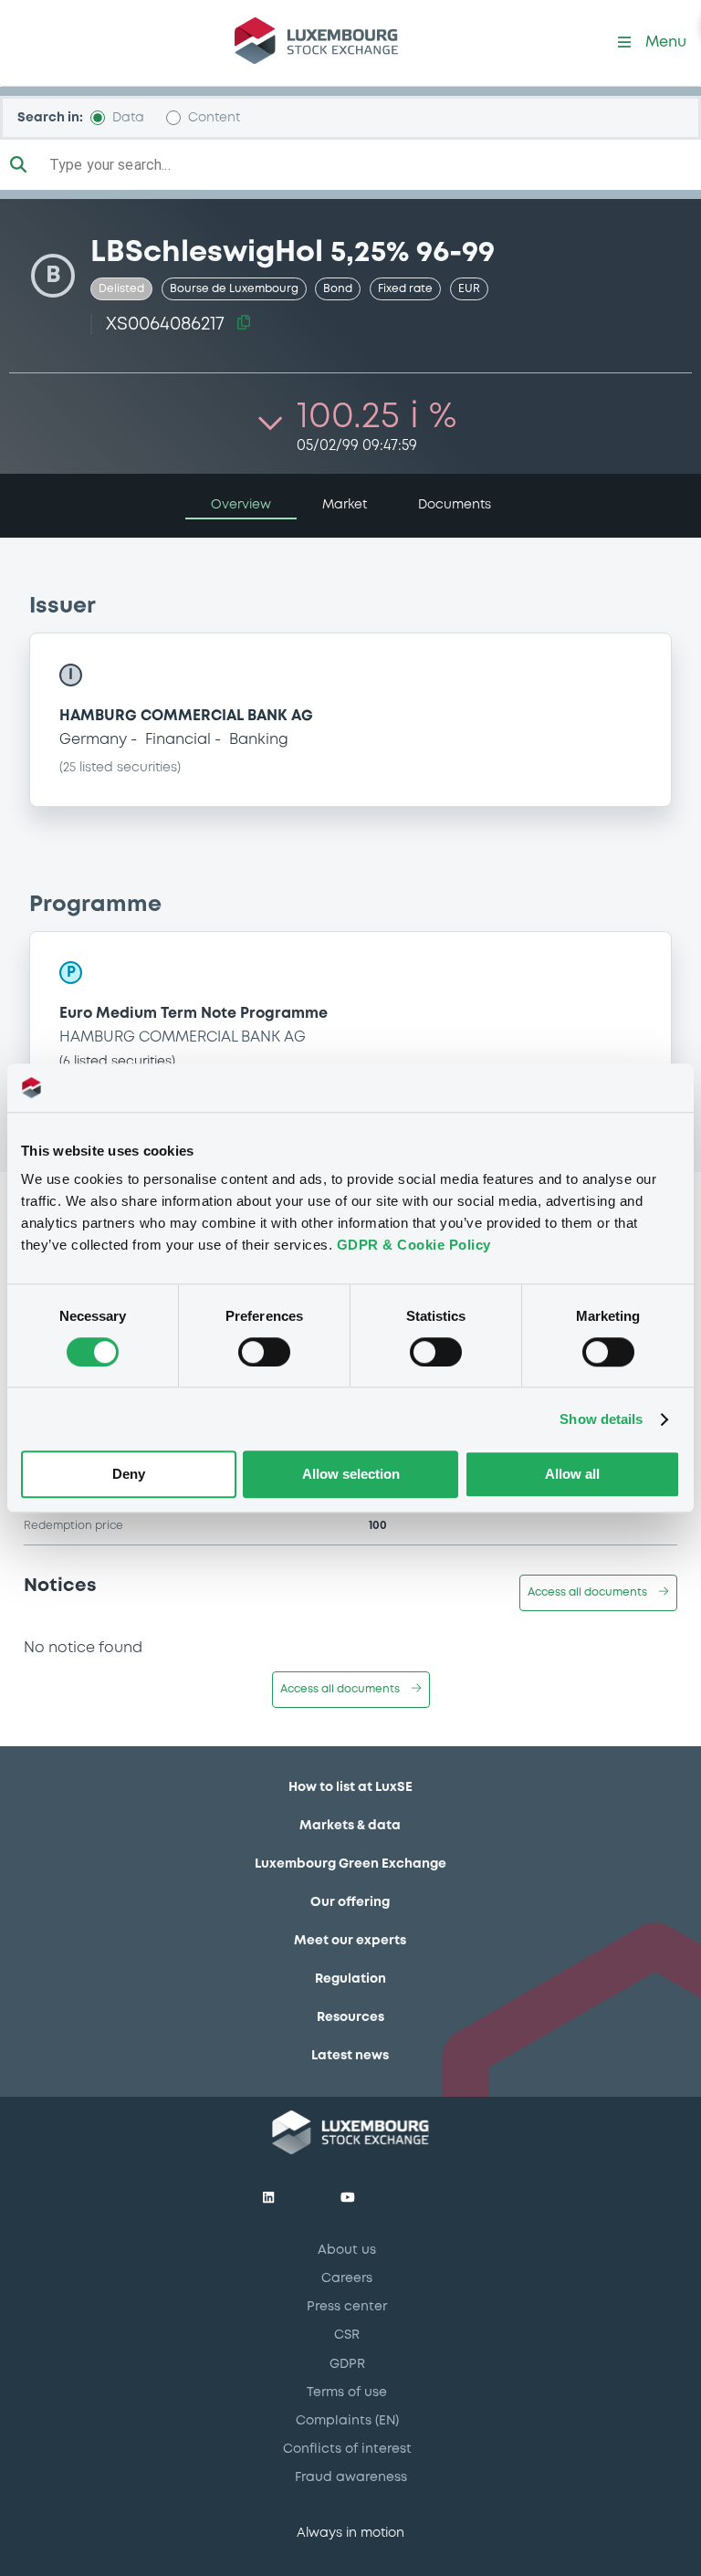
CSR (347, 2335)
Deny (129, 1475)
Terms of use (347, 2393)
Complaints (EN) (347, 2421)
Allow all (572, 1475)
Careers (347, 2278)
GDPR (347, 2364)
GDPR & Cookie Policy (414, 1245)
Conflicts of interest (347, 2449)
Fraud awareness (351, 2477)
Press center (347, 2307)
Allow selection (351, 1475)
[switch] (264, 1352)
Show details (601, 1419)
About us (347, 2250)
